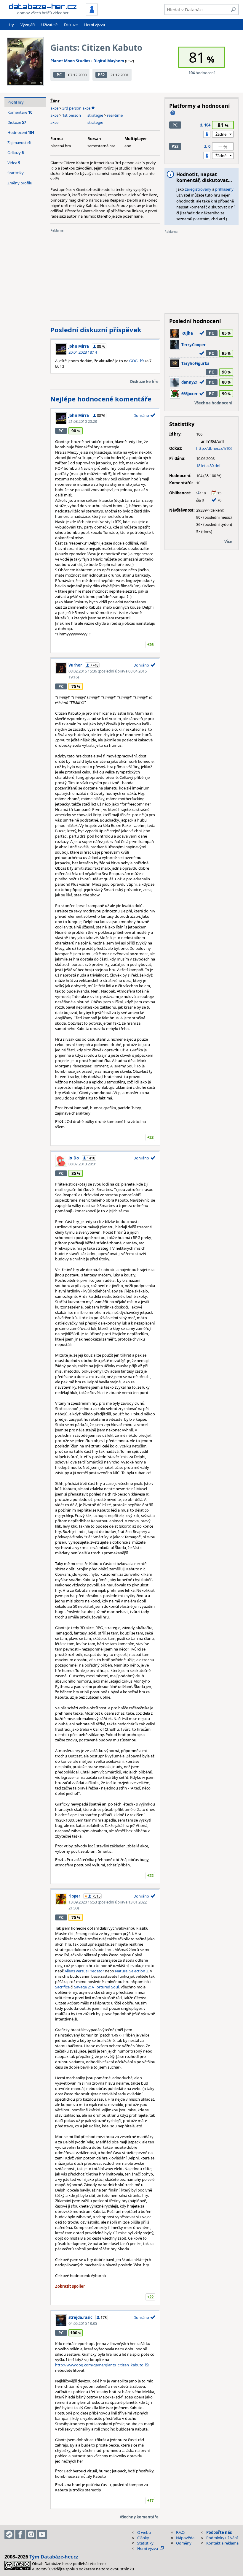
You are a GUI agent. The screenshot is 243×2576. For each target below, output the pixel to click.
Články (143, 2538)
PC (59, 75)
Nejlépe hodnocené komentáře (101, 399)
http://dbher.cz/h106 (214, 448)
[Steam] (9, 2534)
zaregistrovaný (198, 189)
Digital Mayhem (109, 61)
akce (54, 108)
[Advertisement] (105, 274)
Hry (11, 25)
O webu (144, 2532)
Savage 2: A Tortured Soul (96, 1987)
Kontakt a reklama (222, 2543)
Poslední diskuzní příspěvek (96, 330)
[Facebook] (20, 2534)
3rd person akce (76, 108)
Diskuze (71, 25)
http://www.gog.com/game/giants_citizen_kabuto (99, 2365)
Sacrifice (62, 1987)
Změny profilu (20, 183)
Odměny (184, 2543)
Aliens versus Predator (84, 1971)
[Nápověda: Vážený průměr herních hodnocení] (173, 113)
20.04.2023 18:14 (83, 352)
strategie (95, 115)
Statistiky (16, 173)
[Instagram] (31, 2534)
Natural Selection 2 (132, 1971)
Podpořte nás (219, 2532)
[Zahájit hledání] (233, 10)
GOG (134, 361)
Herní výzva (95, 25)
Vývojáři (28, 25)
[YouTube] (42, 2534)
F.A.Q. (181, 2532)
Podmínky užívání (222, 2538)
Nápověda (185, 2538)
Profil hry (16, 102)
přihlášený (224, 189)
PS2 (101, 75)
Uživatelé (49, 25)
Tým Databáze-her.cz (54, 2557)
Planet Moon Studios (70, 61)
